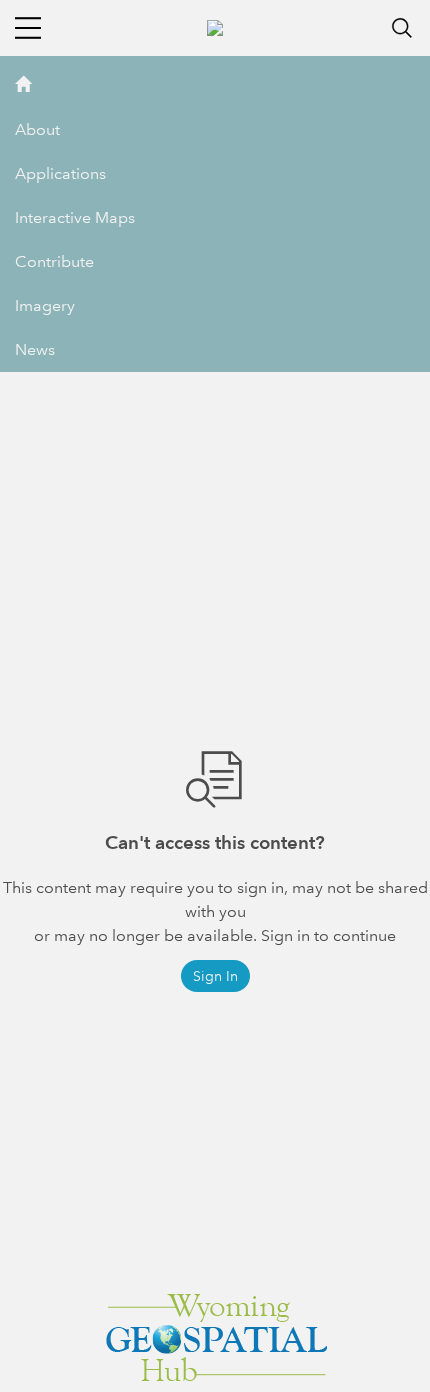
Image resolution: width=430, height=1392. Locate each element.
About (37, 129)
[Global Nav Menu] (28, 28)
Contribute (54, 261)
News (35, 349)
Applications (60, 173)
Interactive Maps (75, 217)
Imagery (45, 305)
